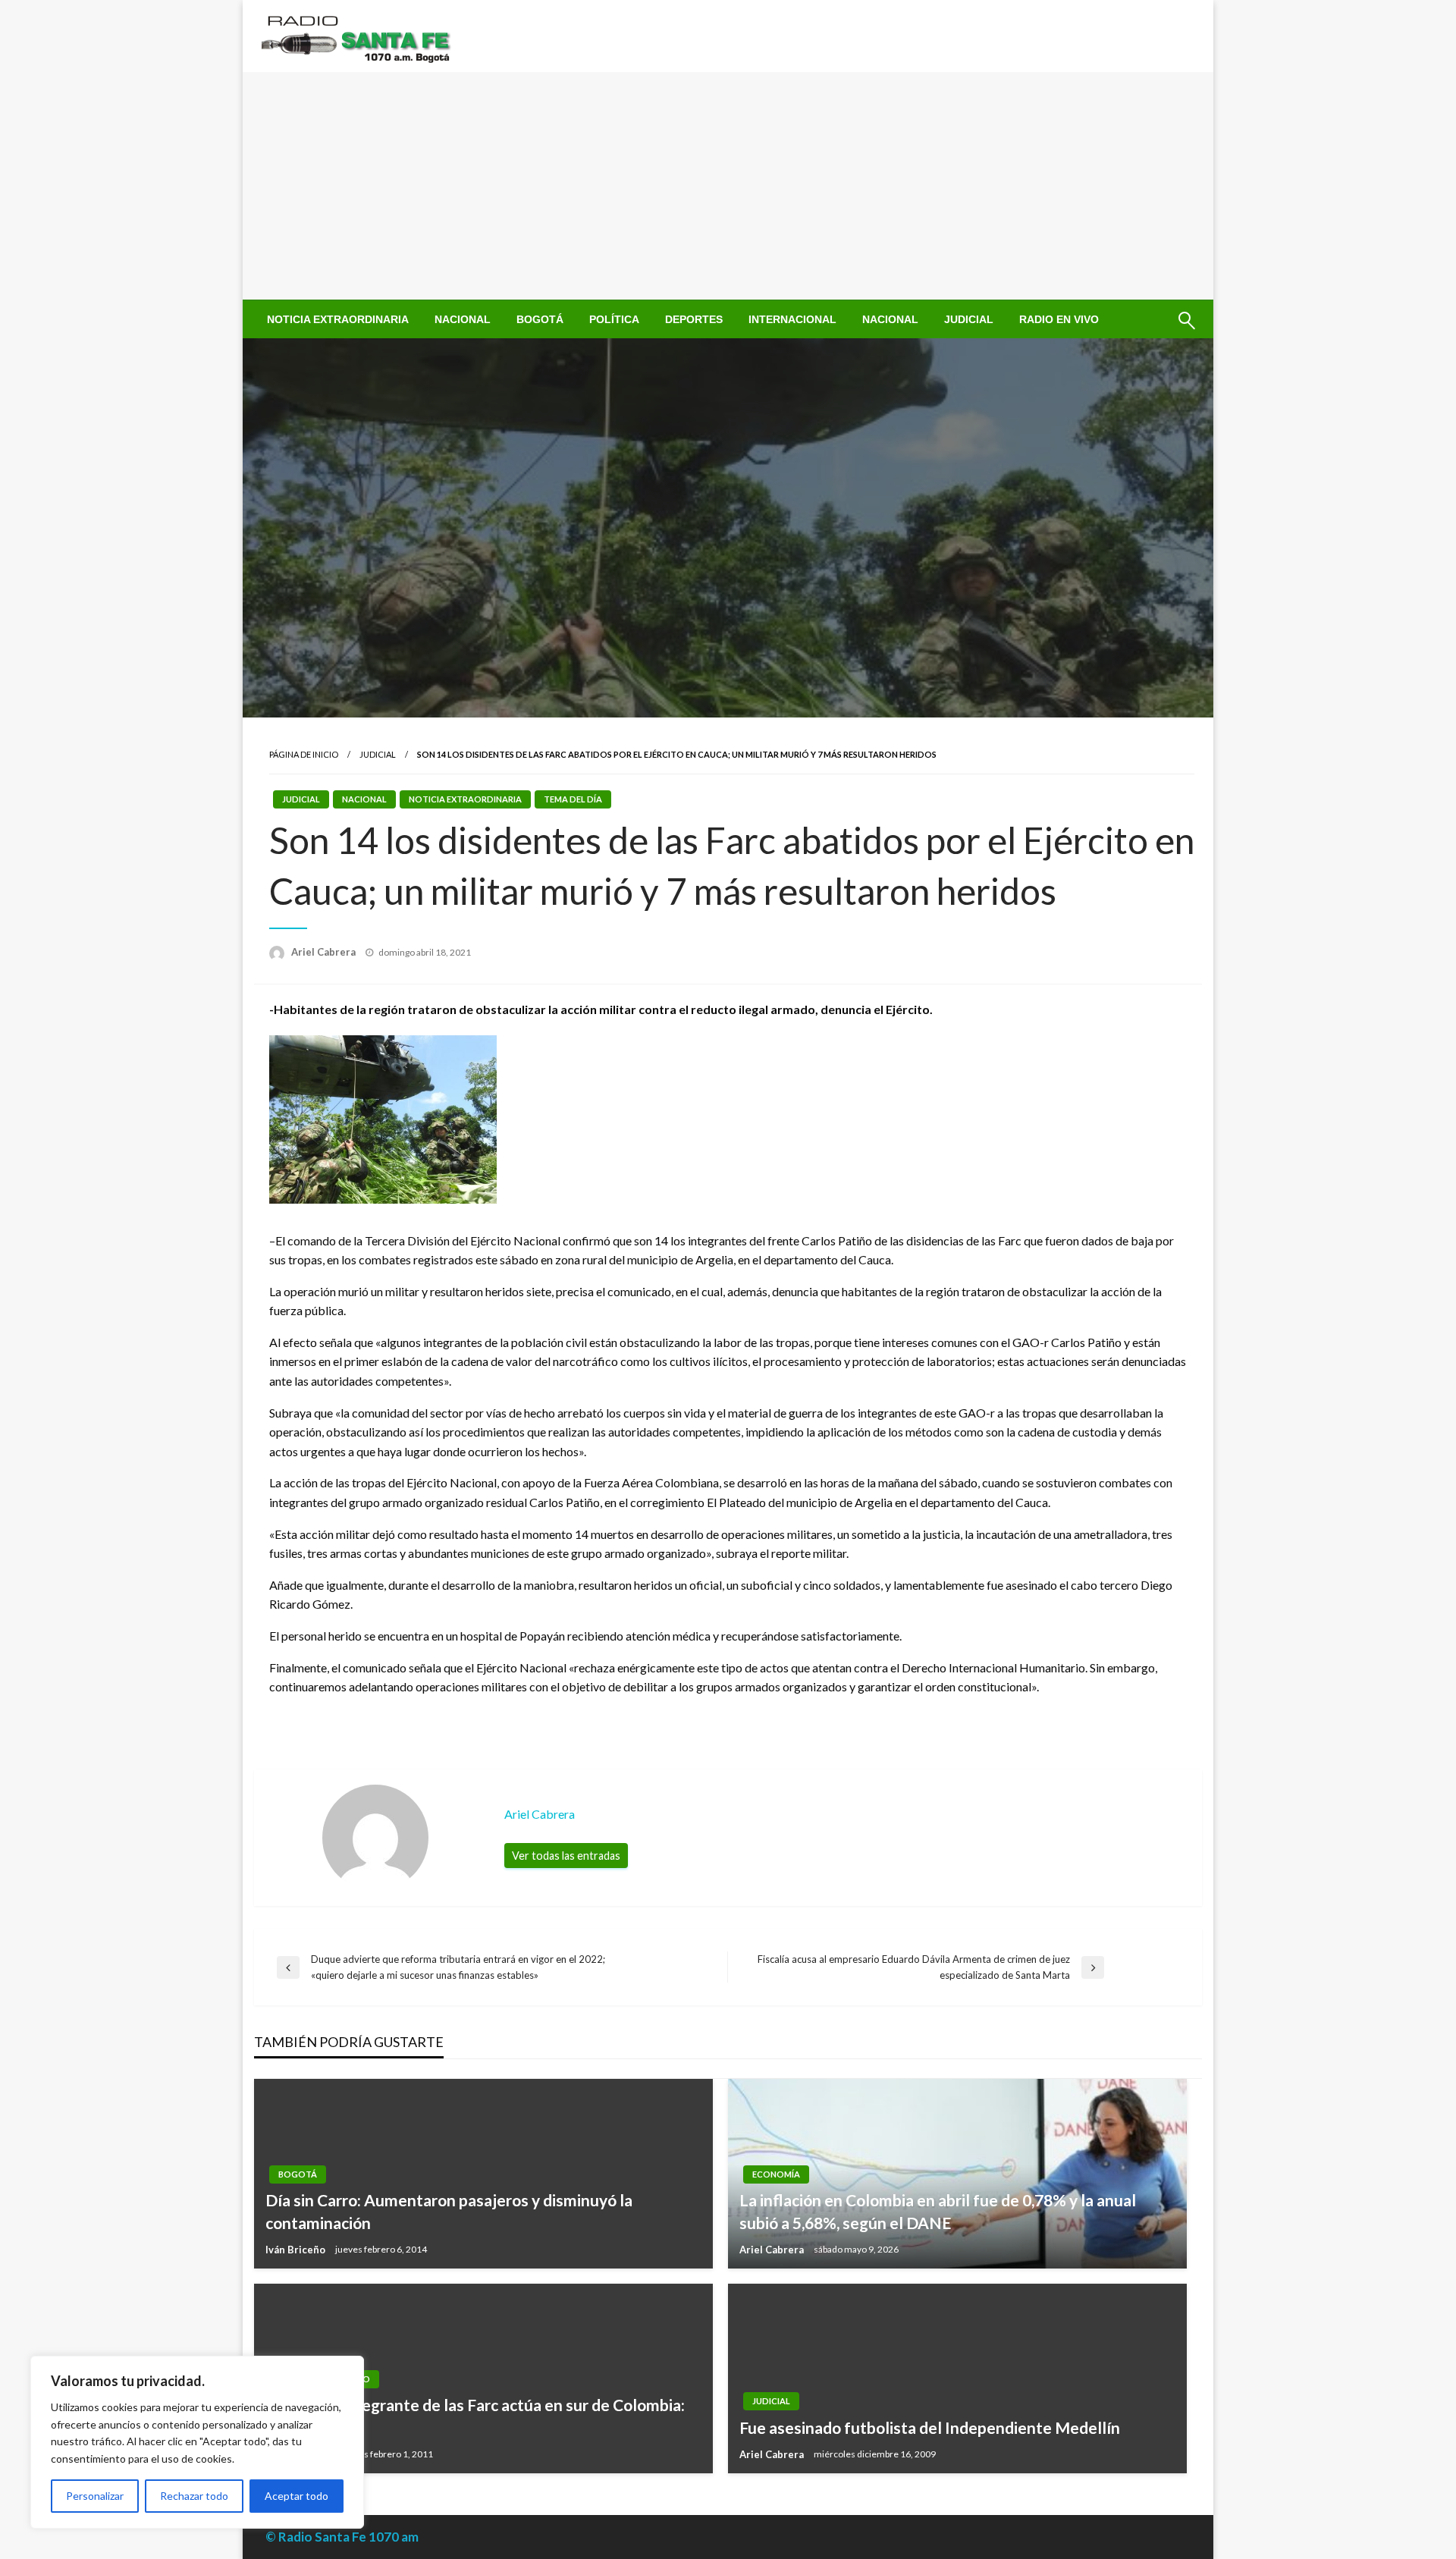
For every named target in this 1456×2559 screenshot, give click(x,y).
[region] (197, 2442)
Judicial (969, 319)
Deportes (694, 319)
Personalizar (95, 2496)
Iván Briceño (297, 2250)
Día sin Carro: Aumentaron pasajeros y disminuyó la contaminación (449, 2211)
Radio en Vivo (1059, 319)
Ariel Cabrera (325, 952)
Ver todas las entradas (566, 1856)
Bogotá (540, 319)
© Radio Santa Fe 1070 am (342, 2537)
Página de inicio (304, 754)
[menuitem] (338, 319)
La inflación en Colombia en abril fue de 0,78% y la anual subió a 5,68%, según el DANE (938, 2211)
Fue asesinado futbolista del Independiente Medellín (930, 2427)
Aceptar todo (297, 2496)
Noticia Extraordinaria (338, 319)
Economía (776, 2174)
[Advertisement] (728, 186)
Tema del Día (573, 799)
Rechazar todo (194, 2496)
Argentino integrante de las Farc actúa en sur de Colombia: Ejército (475, 2416)
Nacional (463, 319)
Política (614, 319)
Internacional (792, 319)
